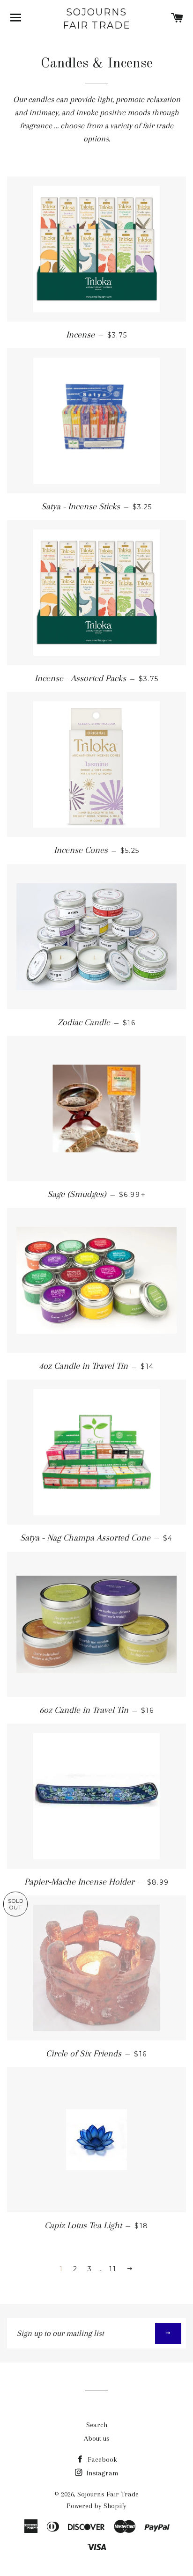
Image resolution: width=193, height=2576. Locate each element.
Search (97, 2425)
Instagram (101, 2473)
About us (97, 2438)
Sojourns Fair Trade (97, 19)
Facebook (101, 2459)
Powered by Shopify (96, 2506)
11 (113, 2269)
